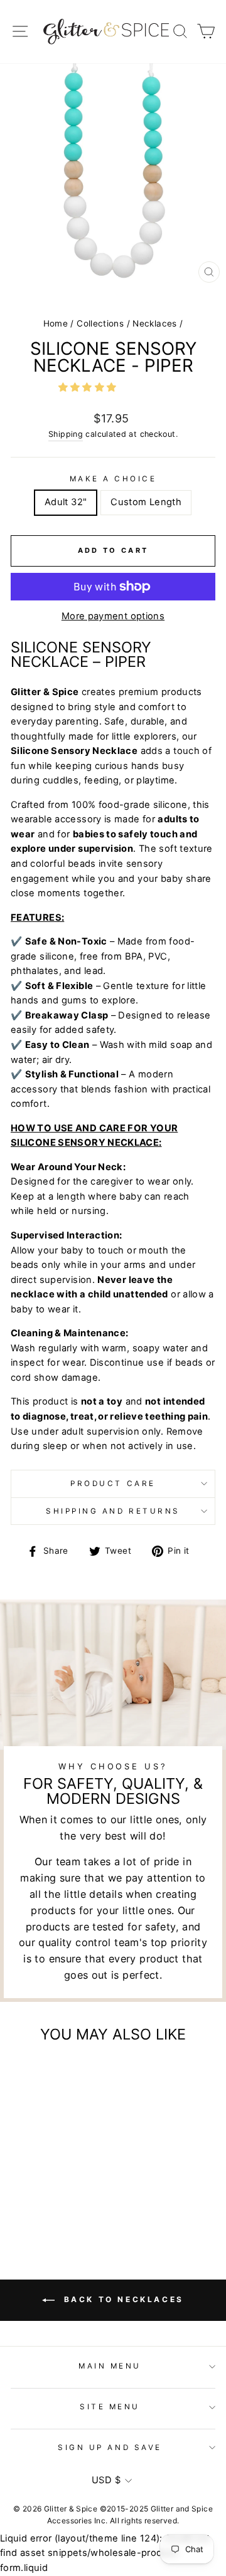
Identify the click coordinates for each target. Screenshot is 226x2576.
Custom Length (146, 502)
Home (56, 323)
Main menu (110, 2366)
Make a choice (113, 479)
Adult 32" (66, 502)
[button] (89, 387)
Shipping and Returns (113, 1511)
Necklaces (154, 323)
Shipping (66, 434)
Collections (100, 323)
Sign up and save (110, 2448)
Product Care (113, 1484)
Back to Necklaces (122, 2299)
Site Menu (110, 2407)
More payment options (113, 616)
